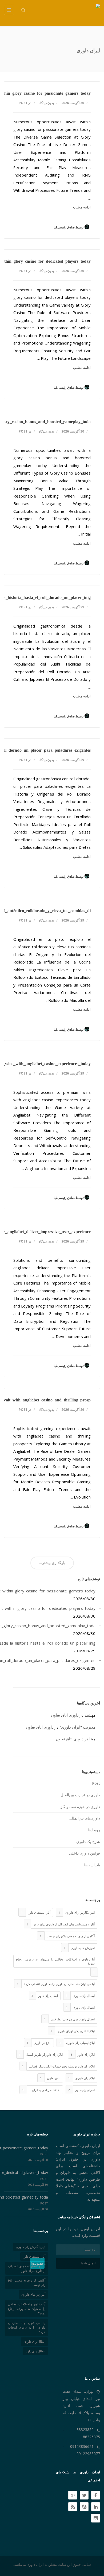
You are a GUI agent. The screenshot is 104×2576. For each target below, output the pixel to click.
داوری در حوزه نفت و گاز (80, 1807)
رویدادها (94, 1830)
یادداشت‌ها (92, 1865)
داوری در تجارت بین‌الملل (80, 1795)
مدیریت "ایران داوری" (77, 1727)
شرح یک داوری (88, 1842)
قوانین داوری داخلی (85, 1853)
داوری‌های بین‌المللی (84, 1818)
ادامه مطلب (82, 207)
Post (23, 103)
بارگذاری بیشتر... (52, 1563)
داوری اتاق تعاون (65, 1715)
